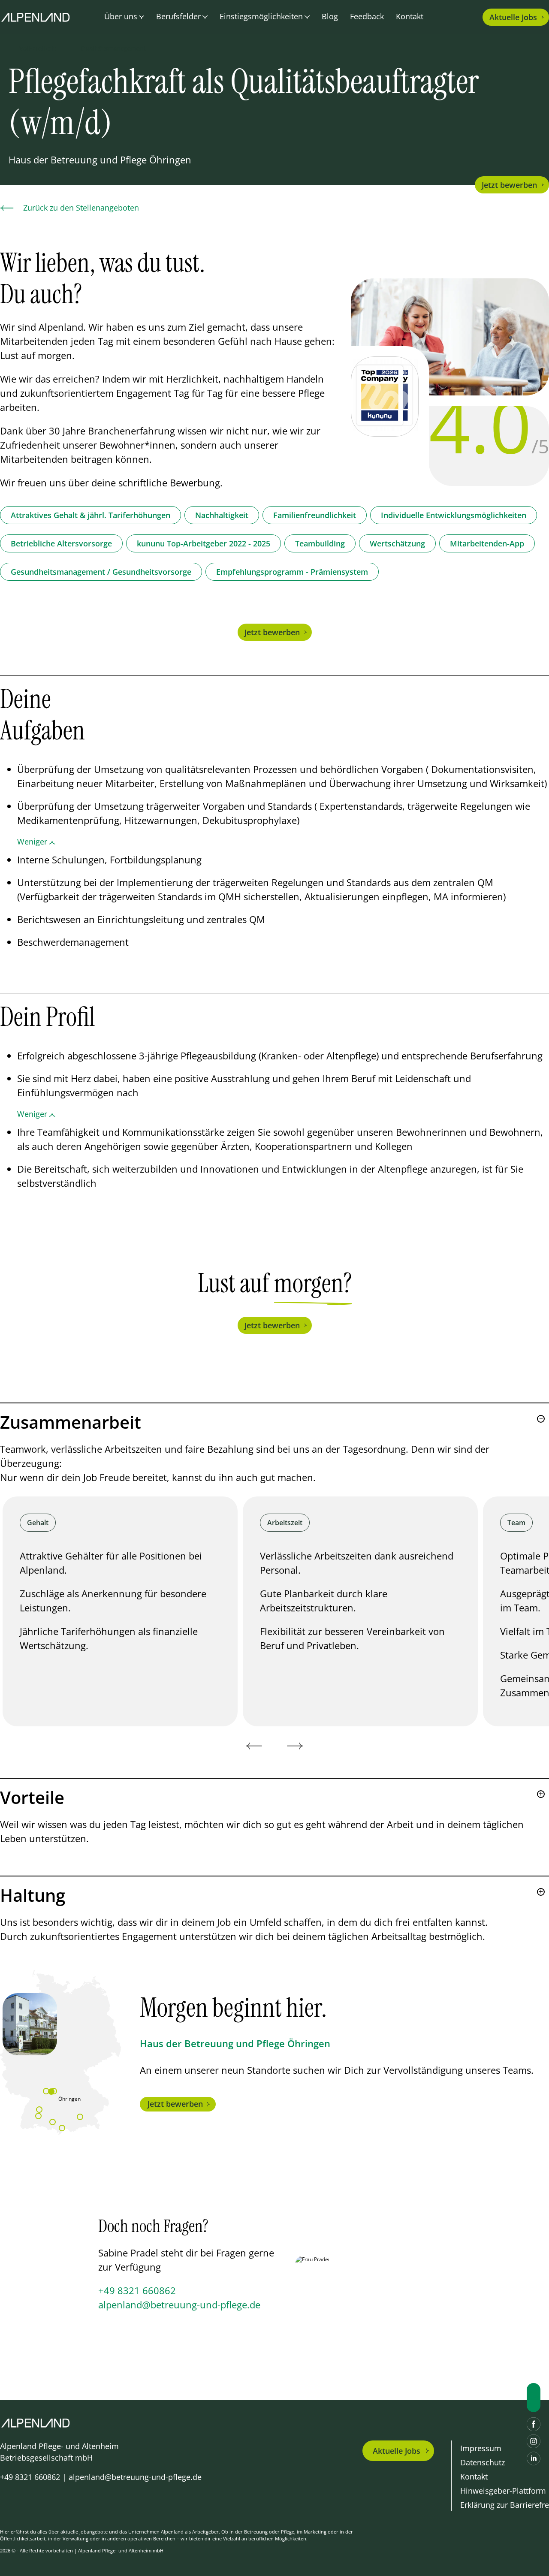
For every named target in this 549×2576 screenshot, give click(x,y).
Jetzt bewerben (509, 185)
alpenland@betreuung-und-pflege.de (179, 2305)
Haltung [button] (33, 1895)
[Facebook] (534, 2424)
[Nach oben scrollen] (534, 2398)
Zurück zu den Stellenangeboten (81, 208)
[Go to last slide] (254, 1746)
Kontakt (410, 16)
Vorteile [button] (32, 1798)
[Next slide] (295, 1746)
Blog (330, 16)
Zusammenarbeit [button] (71, 1422)
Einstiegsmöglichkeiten (261, 16)
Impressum (481, 2448)
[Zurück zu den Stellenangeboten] (7, 208)
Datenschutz (483, 2462)
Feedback (367, 16)
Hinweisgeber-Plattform (503, 2491)
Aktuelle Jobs (397, 2451)
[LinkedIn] (534, 2458)
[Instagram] (534, 2441)
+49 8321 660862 (137, 2290)
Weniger (32, 842)
